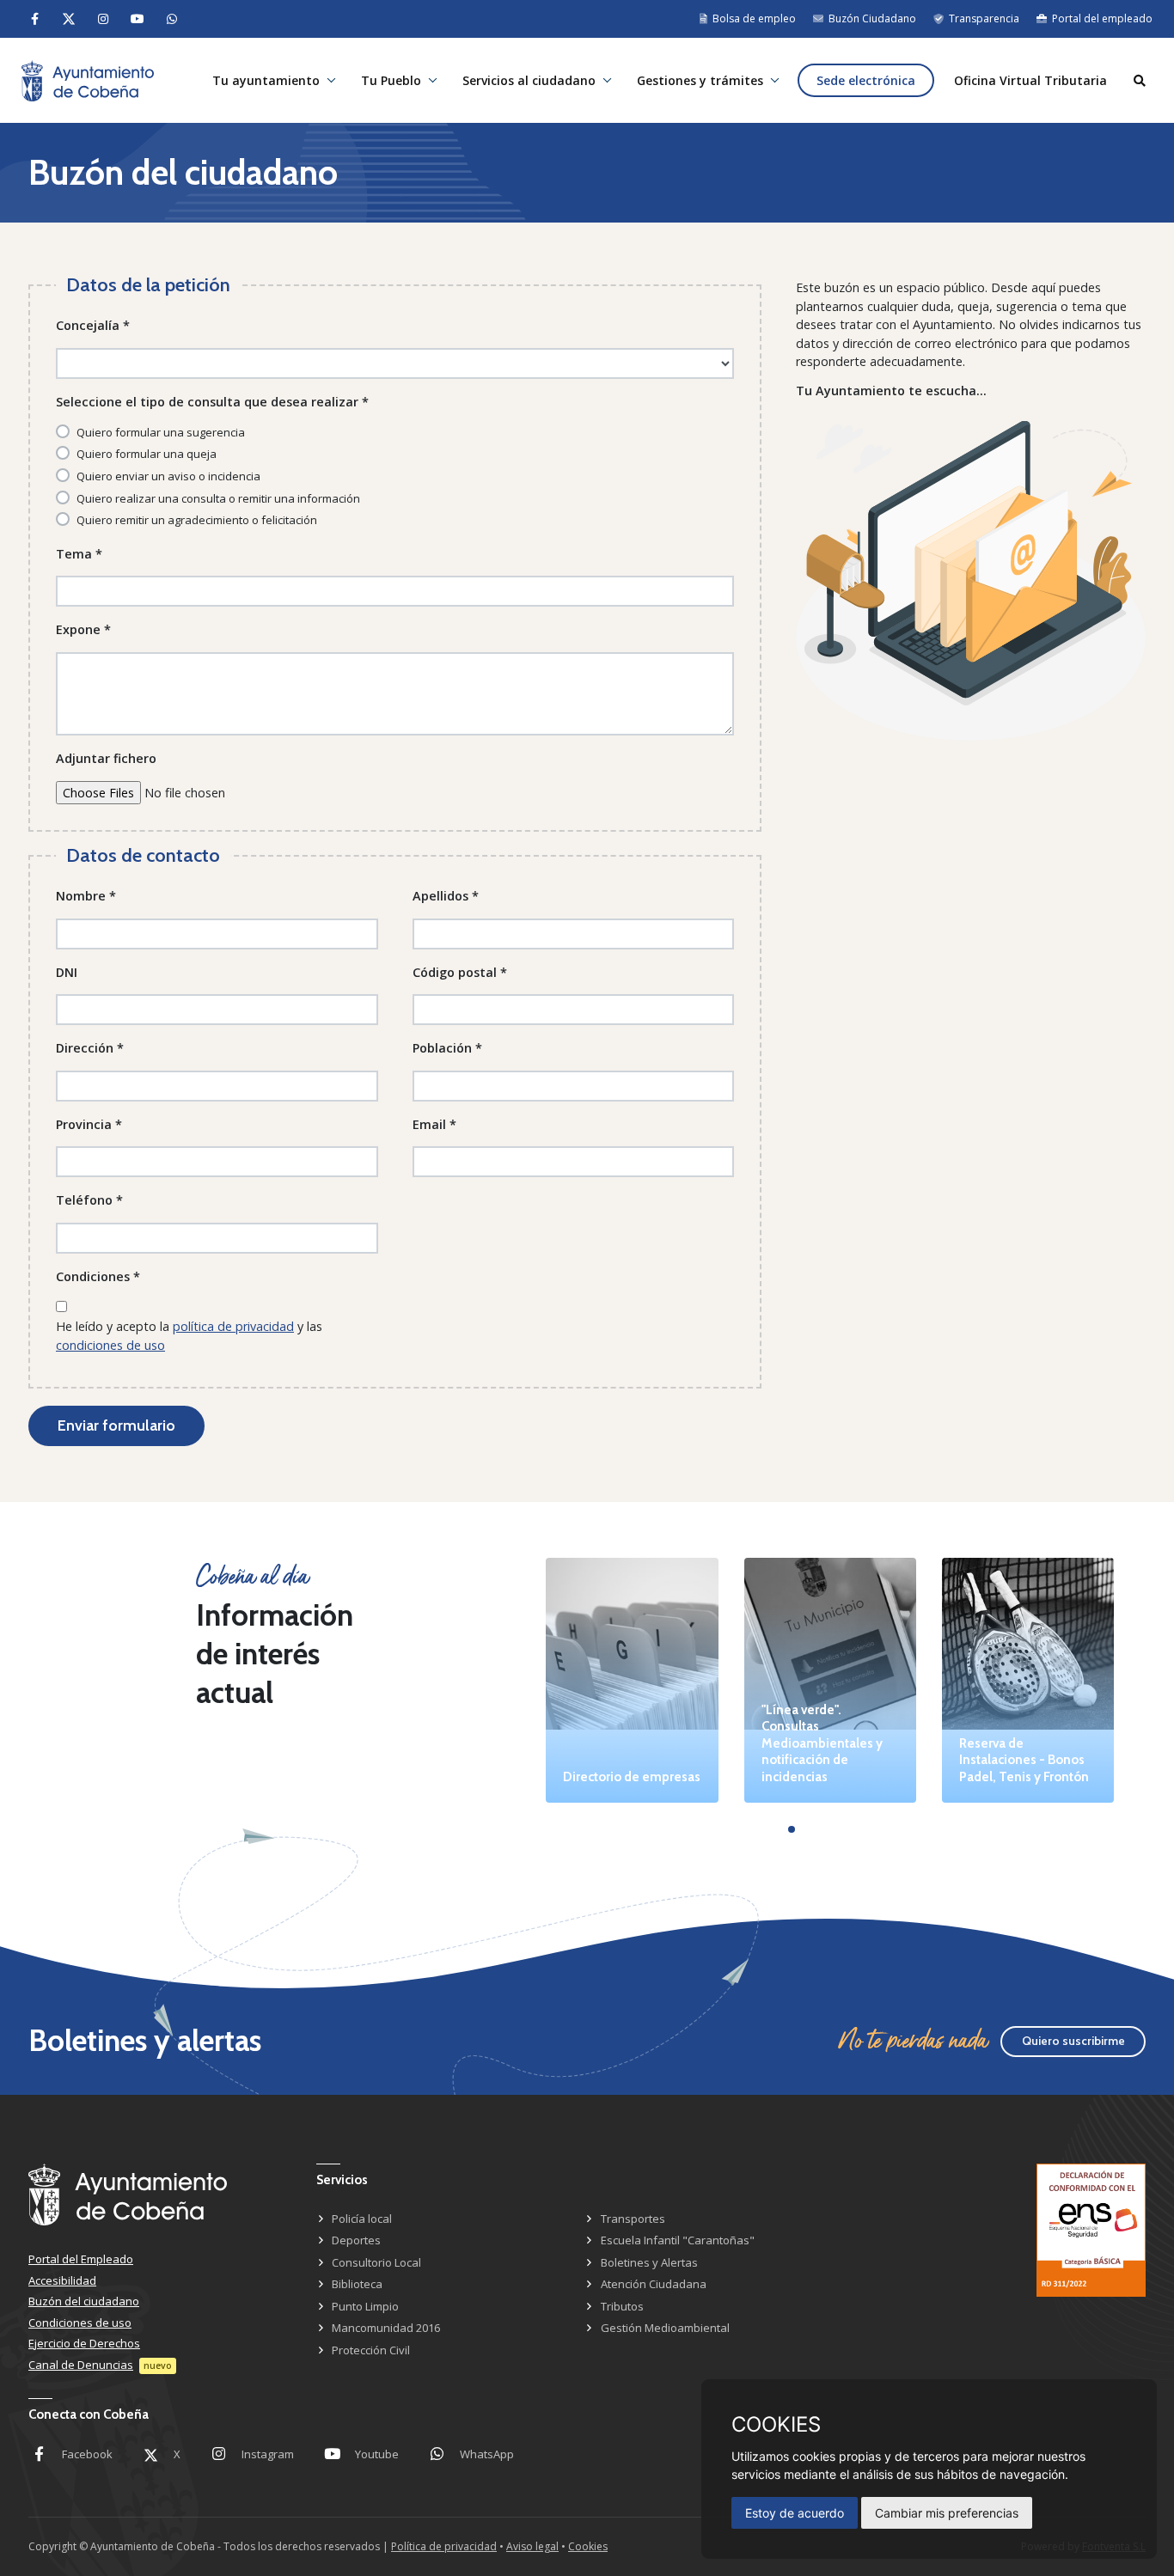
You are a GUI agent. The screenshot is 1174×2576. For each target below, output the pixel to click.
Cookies (588, 2546)
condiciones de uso (110, 1345)
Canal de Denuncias (81, 2365)
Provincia (89, 1124)
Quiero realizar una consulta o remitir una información (218, 498)
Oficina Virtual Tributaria (1030, 80)
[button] (792, 1829)
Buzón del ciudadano (84, 2301)
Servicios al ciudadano (529, 80)
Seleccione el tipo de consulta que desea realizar (212, 402)
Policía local (362, 2219)
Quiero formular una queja (147, 454)
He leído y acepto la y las (189, 1336)
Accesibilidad (62, 2280)
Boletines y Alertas (649, 2262)
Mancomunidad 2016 (386, 2328)
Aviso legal (532, 2546)
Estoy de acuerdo (795, 2513)
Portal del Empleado (81, 2259)
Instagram (268, 2454)
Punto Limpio (365, 2306)
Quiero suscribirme (1073, 2041)
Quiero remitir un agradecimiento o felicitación (197, 520)
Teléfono (89, 1200)
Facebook (87, 2454)
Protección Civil (371, 2350)
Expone (83, 629)
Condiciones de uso (80, 2323)
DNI (67, 972)
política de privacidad (233, 1326)
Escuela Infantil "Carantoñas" (678, 2240)
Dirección (90, 1048)
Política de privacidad (444, 2546)
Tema (79, 554)
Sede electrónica (866, 80)
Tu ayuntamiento (266, 80)
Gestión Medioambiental (665, 2328)
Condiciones (98, 1276)
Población (447, 1048)
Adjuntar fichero (106, 758)
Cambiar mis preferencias (947, 2513)
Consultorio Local (376, 2262)
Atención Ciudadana (654, 2284)
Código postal (460, 972)
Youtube (377, 2454)
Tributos (622, 2306)
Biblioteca (357, 2284)
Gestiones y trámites (700, 80)
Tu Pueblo (391, 80)
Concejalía (93, 325)
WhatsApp (487, 2454)
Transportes (633, 2219)
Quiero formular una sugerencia (161, 432)
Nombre (86, 896)
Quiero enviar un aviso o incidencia (168, 476)
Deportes (356, 2240)
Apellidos (446, 896)
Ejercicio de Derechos (84, 2343)
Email (434, 1124)
